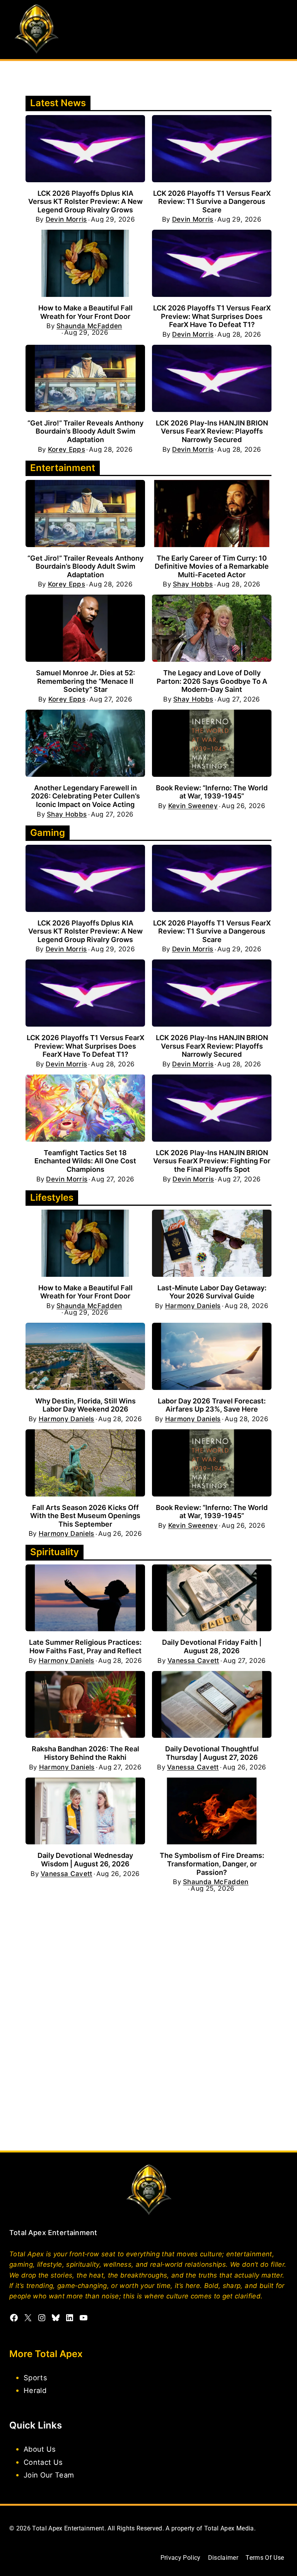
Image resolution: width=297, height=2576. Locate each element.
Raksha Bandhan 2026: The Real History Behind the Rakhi (85, 1753)
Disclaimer (223, 2558)
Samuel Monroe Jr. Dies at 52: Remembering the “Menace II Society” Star (85, 681)
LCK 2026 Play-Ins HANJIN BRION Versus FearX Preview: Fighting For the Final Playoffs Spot (212, 1161)
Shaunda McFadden (89, 326)
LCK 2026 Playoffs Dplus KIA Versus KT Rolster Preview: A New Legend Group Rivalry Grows (85, 202)
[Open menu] (281, 30)
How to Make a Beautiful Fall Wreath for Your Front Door (85, 312)
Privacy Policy (181, 2558)
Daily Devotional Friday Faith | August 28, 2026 (212, 1646)
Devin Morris (66, 219)
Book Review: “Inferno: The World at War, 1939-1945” (212, 792)
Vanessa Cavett (193, 1661)
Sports (35, 2378)
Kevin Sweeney (193, 806)
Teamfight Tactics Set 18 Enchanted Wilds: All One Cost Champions (85, 1161)
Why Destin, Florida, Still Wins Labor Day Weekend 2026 (85, 1405)
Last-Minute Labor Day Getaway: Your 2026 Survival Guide (212, 1292)
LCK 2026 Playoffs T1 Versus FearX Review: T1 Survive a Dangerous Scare (212, 202)
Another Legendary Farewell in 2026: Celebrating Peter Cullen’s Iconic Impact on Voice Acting (85, 796)
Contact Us (43, 2462)
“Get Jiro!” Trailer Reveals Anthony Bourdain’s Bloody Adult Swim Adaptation (85, 431)
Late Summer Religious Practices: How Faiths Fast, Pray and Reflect (85, 1646)
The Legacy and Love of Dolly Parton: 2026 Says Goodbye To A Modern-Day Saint (212, 681)
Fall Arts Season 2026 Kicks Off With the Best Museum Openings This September (85, 1516)
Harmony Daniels (193, 1306)
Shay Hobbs (193, 584)
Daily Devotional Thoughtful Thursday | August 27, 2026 (212, 1753)
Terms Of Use (265, 2558)
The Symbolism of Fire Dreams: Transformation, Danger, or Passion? (212, 1864)
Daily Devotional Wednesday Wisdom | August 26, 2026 (85, 1860)
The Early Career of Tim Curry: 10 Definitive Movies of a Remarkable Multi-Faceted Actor (212, 566)
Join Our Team (49, 2474)
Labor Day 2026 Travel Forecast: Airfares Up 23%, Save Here (212, 1405)
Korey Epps (67, 450)
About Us (40, 2449)
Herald (35, 2390)
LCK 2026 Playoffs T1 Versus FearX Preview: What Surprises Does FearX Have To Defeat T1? (212, 316)
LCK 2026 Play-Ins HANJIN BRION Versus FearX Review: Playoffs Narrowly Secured (212, 431)
